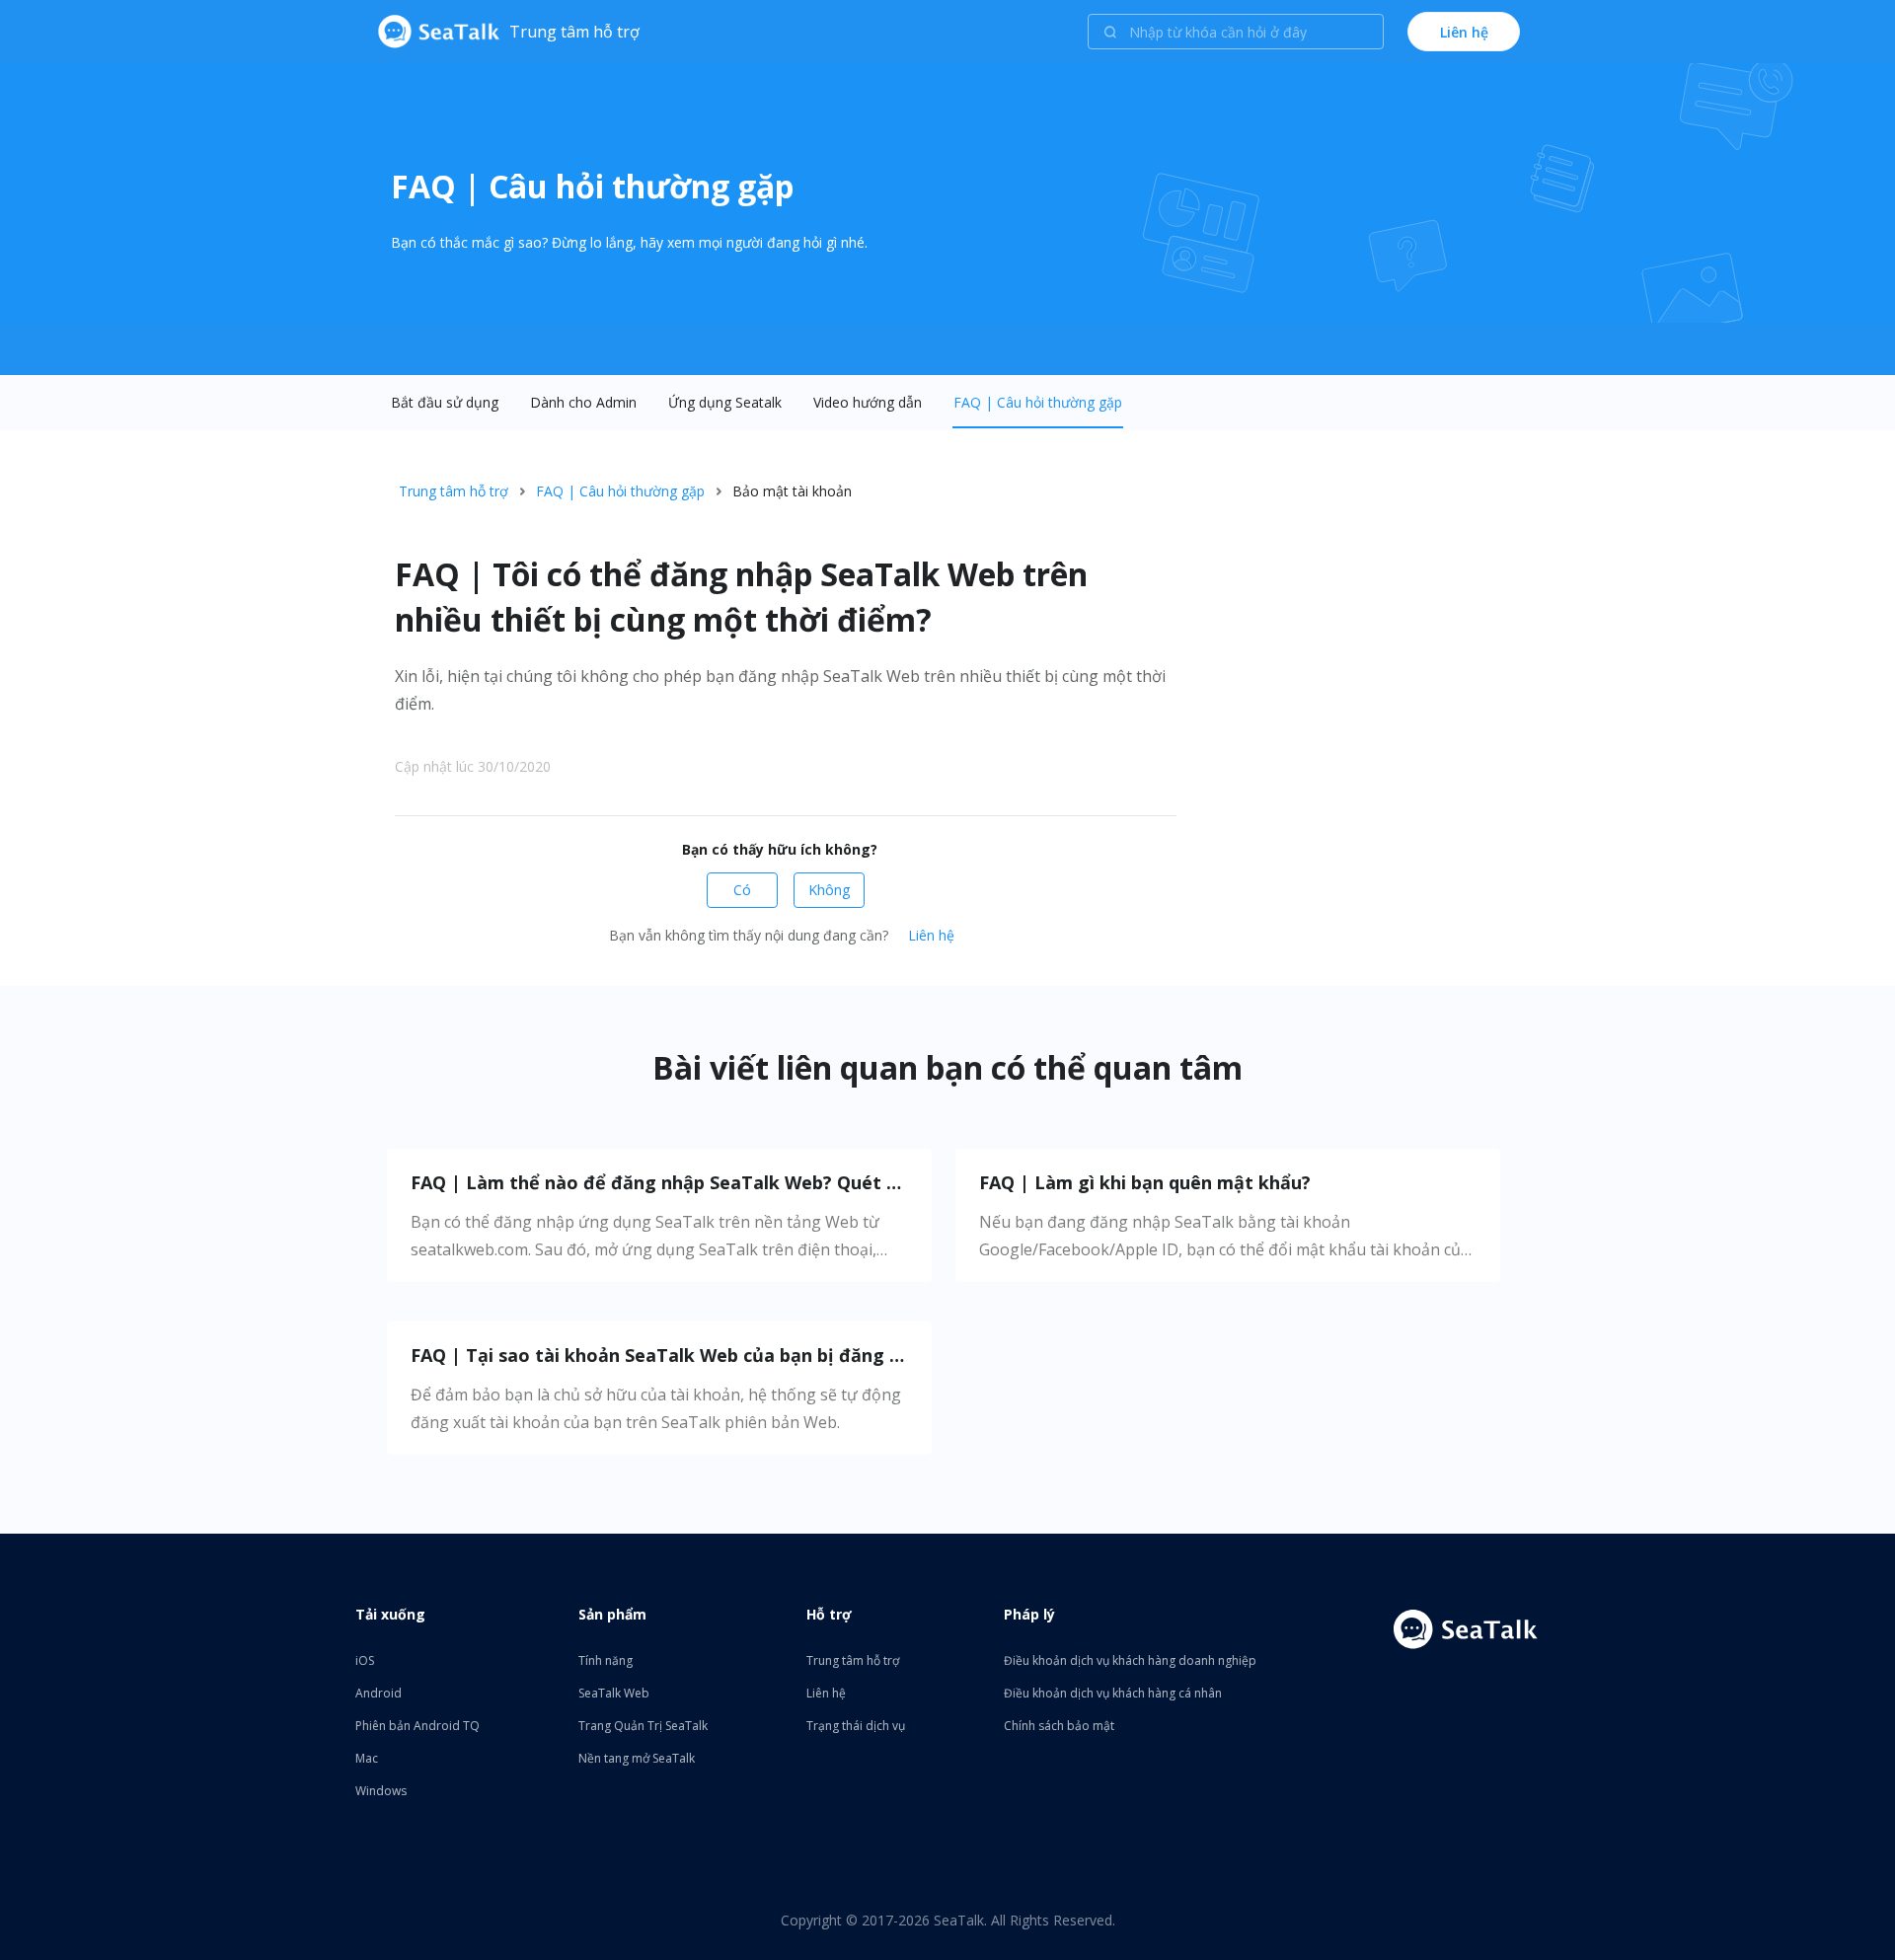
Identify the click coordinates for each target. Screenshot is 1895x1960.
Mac (367, 1758)
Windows (381, 1791)
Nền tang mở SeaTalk (637, 1758)
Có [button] (742, 890)
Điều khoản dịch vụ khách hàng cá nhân (1113, 1693)
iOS (365, 1660)
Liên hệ (931, 935)
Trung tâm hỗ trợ (454, 491)
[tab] (445, 403)
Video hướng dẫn (868, 402)
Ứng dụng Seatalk (725, 402)
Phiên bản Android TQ (417, 1726)
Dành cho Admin (583, 402)
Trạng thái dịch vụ (856, 1726)
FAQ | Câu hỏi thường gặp (1038, 402)
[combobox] (1236, 32)
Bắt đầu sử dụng (445, 402)
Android (379, 1693)
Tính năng (606, 1660)
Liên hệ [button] (1464, 32)
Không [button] (829, 890)
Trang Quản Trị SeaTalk (643, 1726)
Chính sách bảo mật (1059, 1726)
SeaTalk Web (614, 1693)
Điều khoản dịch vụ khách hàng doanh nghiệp (1130, 1660)
